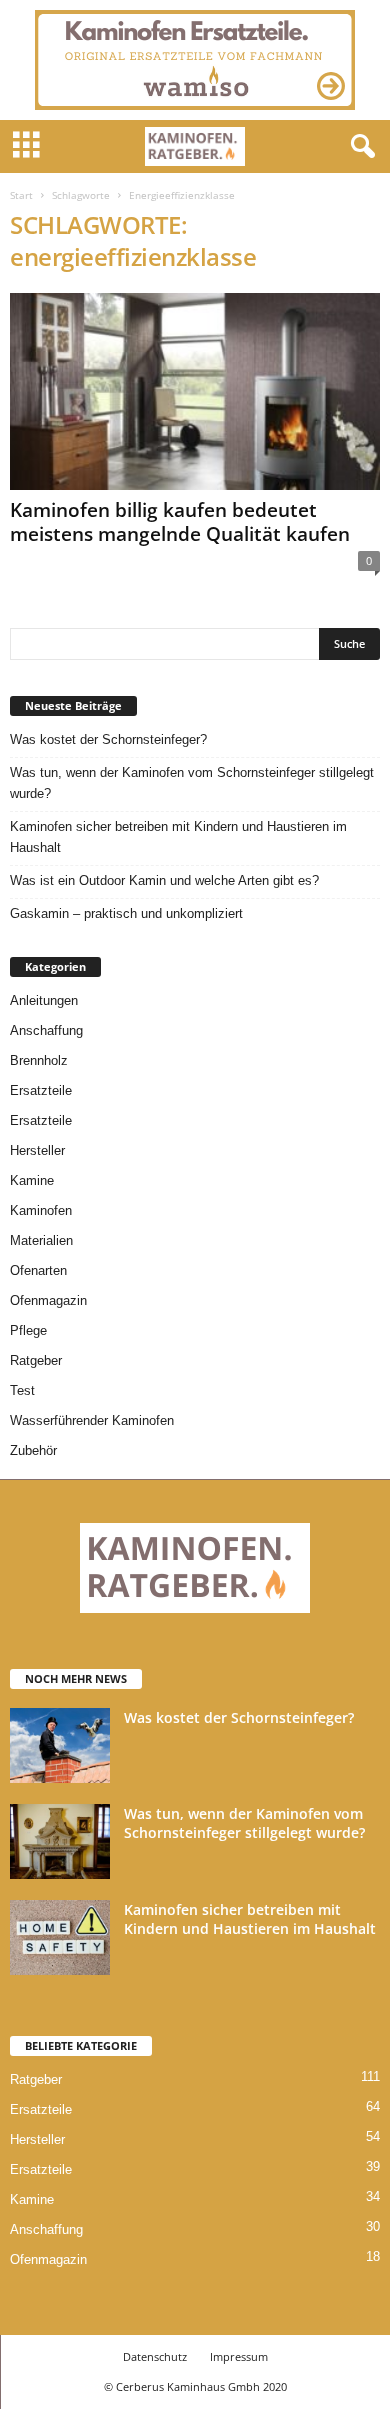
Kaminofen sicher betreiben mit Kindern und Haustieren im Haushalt (178, 837)
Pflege (28, 1330)
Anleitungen (44, 1000)
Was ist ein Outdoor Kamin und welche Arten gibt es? (164, 880)
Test (22, 1390)
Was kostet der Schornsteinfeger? (108, 739)
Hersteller (37, 1150)
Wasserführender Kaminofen (92, 1420)
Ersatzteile (41, 1090)
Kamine (32, 1180)
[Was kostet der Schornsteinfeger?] (60, 1745)
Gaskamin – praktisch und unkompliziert (126, 913)
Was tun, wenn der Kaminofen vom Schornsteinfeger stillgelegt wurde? (192, 783)
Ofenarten (38, 1270)
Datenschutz (155, 2356)
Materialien (41, 1240)
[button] (359, 147)
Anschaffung (46, 1030)
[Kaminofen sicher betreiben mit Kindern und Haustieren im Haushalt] (60, 1937)
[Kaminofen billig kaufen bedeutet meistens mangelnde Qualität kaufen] (195, 391)
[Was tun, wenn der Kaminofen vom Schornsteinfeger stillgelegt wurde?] (60, 1841)
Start (21, 195)
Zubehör (33, 1450)
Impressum (239, 2356)
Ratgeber (36, 1360)
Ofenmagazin (48, 1300)
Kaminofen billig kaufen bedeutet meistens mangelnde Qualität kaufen (180, 522)
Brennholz (39, 1060)
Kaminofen (41, 1210)
